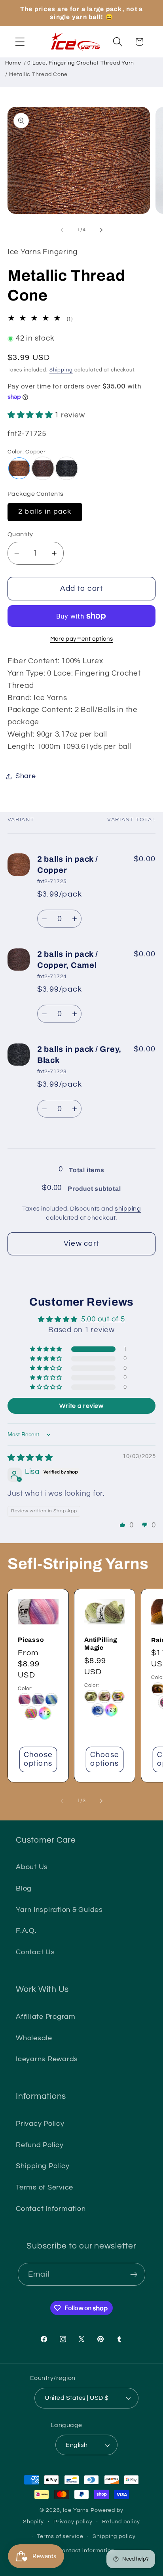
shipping (128, 1209)
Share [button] (26, 776)
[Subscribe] (134, 2274)
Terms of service (60, 2536)
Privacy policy (73, 2522)
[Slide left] (62, 230)
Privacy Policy (40, 2124)
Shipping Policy (43, 2166)
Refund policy (121, 2522)
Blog (24, 1889)
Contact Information (51, 2209)
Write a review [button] (81, 1406)
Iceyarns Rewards (47, 2059)
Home (13, 63)
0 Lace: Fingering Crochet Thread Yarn (81, 63)
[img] (30, 1458)
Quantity (20, 534)
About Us (32, 1867)
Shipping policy (114, 2536)
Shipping (61, 370)
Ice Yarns (76, 2510)
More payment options (82, 639)
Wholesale (34, 2038)
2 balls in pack (45, 512)
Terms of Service (45, 2188)
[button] (20, 42)
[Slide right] (101, 230)
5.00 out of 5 (103, 1319)
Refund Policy (40, 2145)
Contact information (86, 2551)
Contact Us (35, 1952)
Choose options (38, 1759)
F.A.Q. (26, 1931)
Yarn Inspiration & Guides (59, 1910)
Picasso (31, 1640)
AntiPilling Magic (101, 1644)
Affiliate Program (46, 2017)
